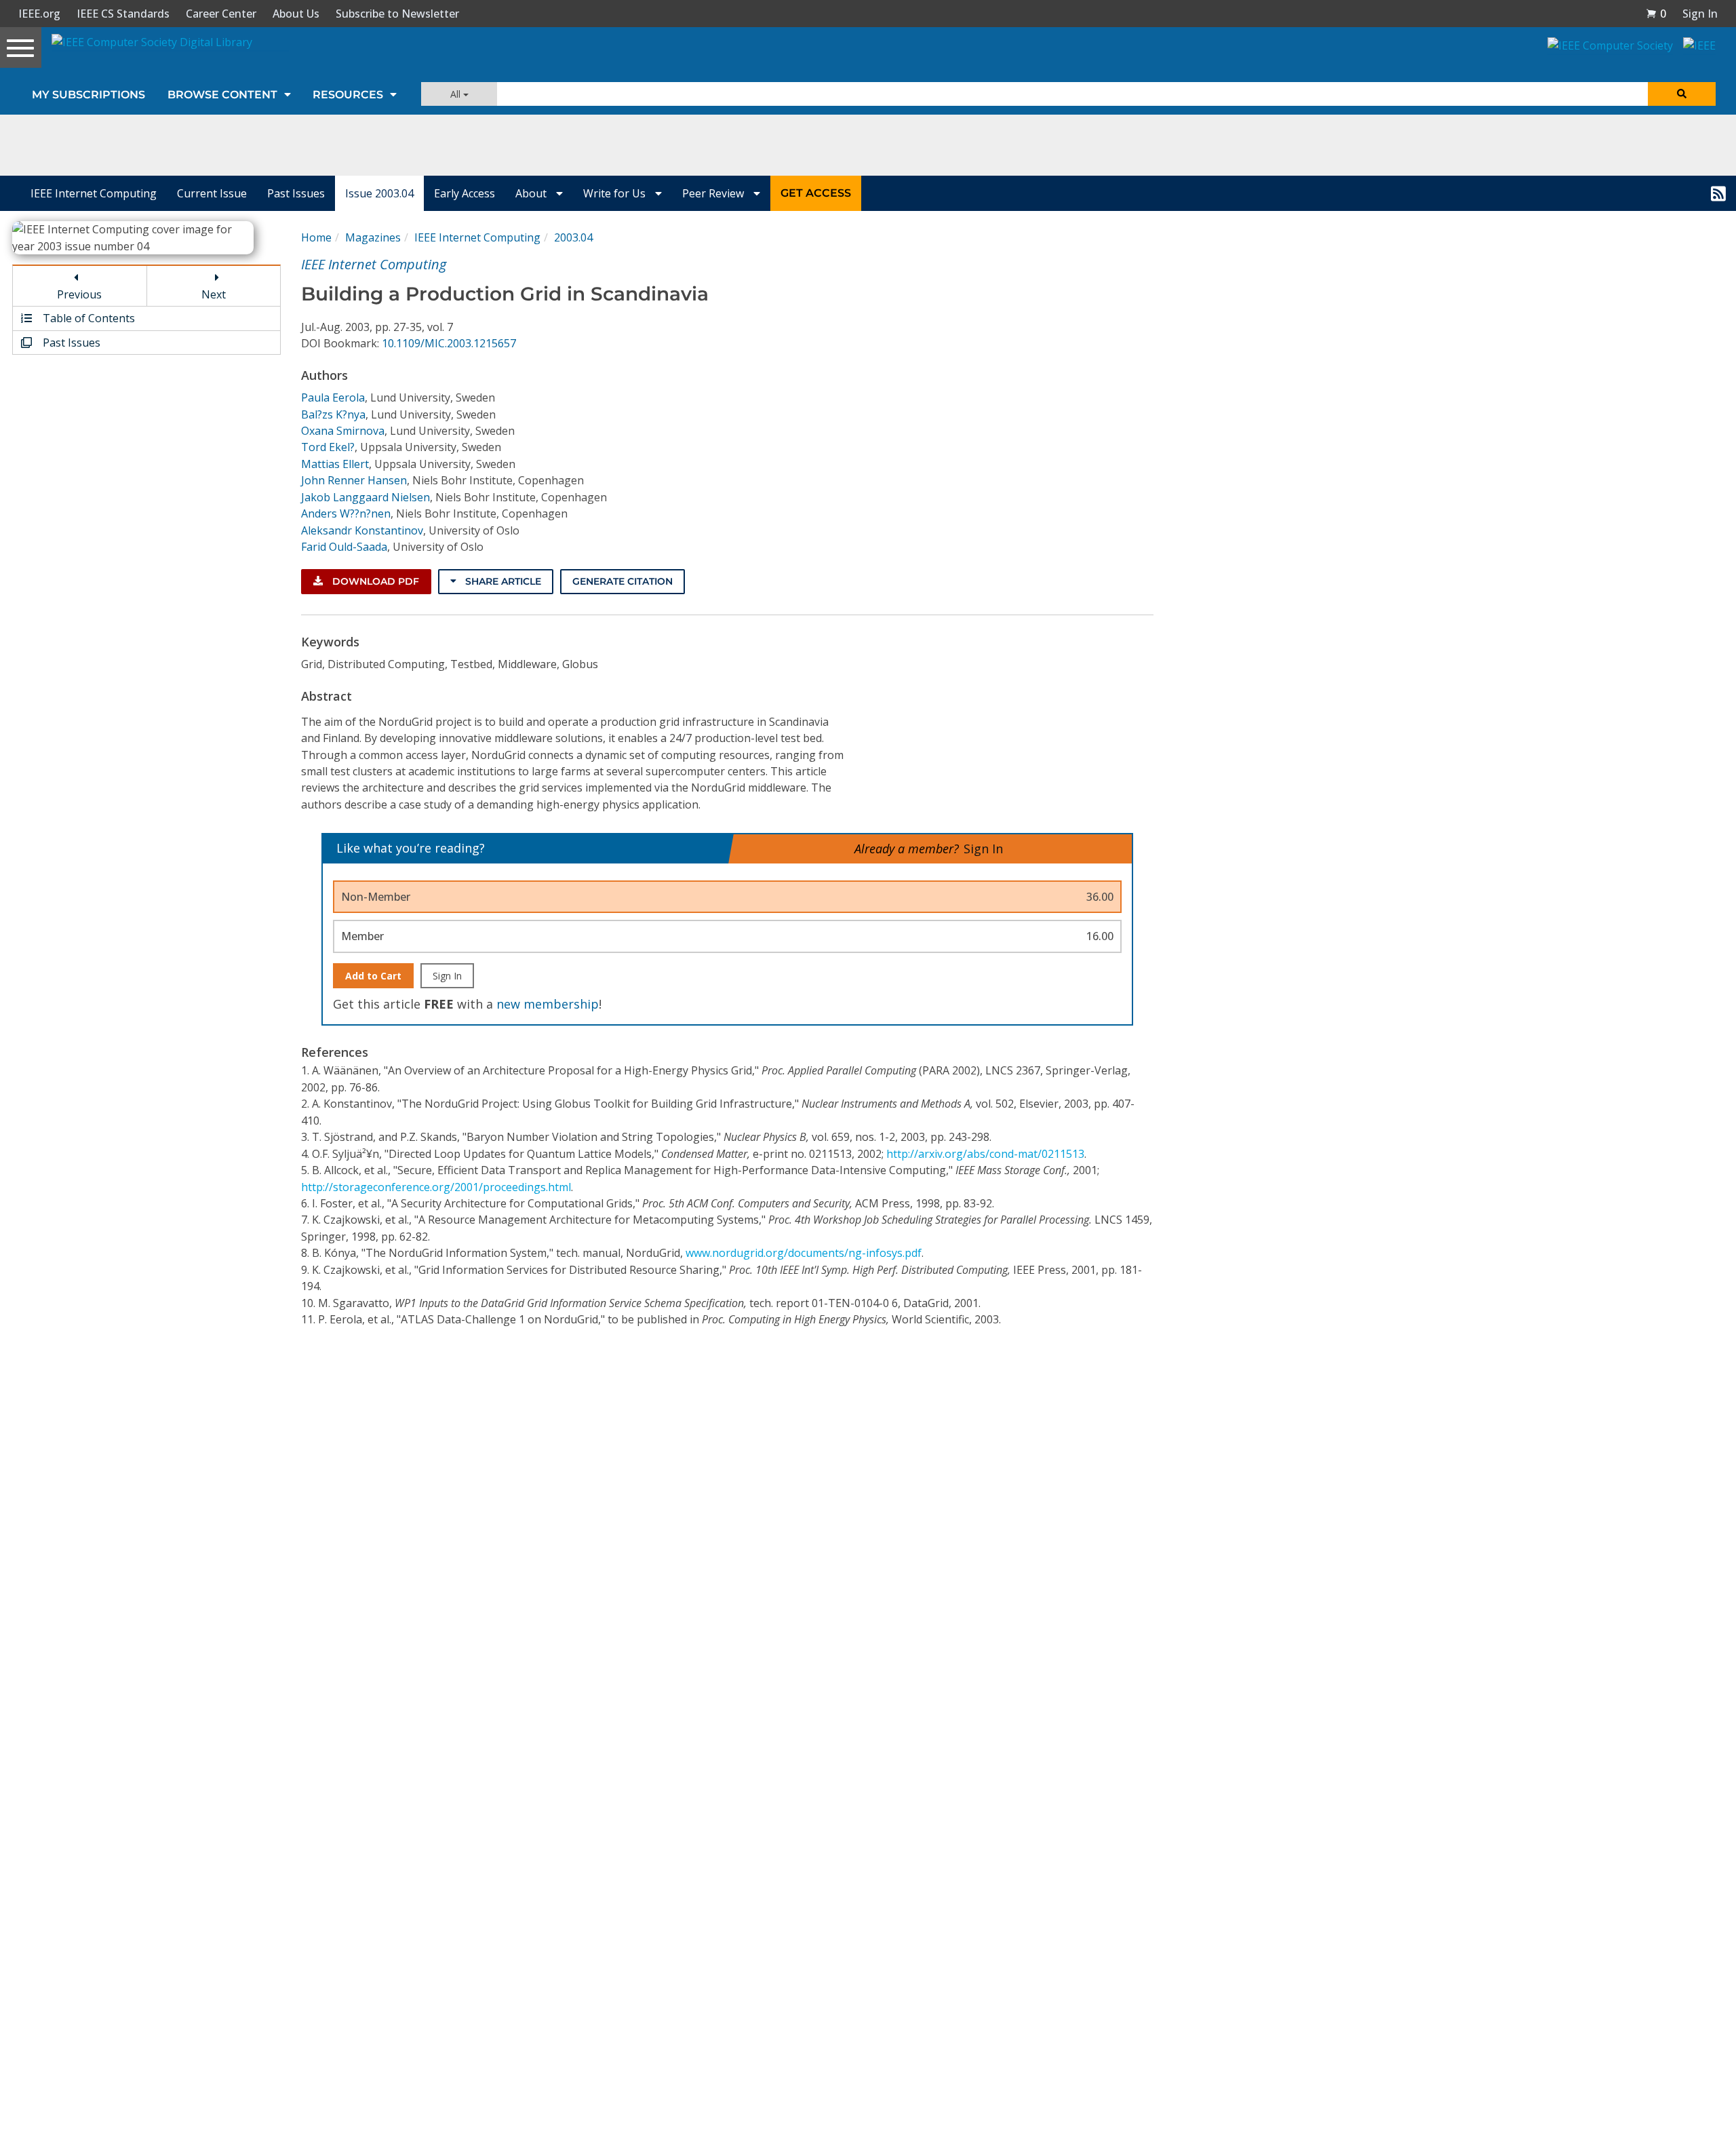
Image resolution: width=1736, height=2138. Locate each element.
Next (214, 294)
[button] (1656, 14)
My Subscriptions (88, 95)
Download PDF (374, 581)
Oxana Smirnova (343, 431)
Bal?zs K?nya (333, 414)
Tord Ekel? (328, 447)
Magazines (373, 237)
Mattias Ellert (335, 464)
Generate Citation (623, 581)
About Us (296, 14)
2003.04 (573, 237)
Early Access (465, 193)
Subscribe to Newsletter (397, 14)
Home (316, 237)
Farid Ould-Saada (344, 547)
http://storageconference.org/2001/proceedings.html (436, 1187)
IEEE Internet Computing (94, 193)
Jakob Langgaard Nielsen (366, 497)
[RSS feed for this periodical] (1718, 193)
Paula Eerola (333, 397)
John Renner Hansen (354, 480)
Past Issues (296, 193)
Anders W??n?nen (346, 513)
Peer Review (714, 193)
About (532, 193)
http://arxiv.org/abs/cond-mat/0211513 (985, 1154)
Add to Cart (373, 976)
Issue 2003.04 (379, 193)
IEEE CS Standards (123, 14)
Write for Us (616, 193)
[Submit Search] (1682, 94)
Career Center (221, 14)
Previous (79, 294)
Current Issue (212, 193)
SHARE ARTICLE (502, 581)
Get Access (816, 193)
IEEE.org (39, 14)
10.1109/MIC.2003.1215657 (449, 343)
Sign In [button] (1700, 14)
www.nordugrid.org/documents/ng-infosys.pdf (804, 1253)
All (457, 94)
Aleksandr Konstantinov (362, 530)
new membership (548, 1004)
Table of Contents (87, 318)
